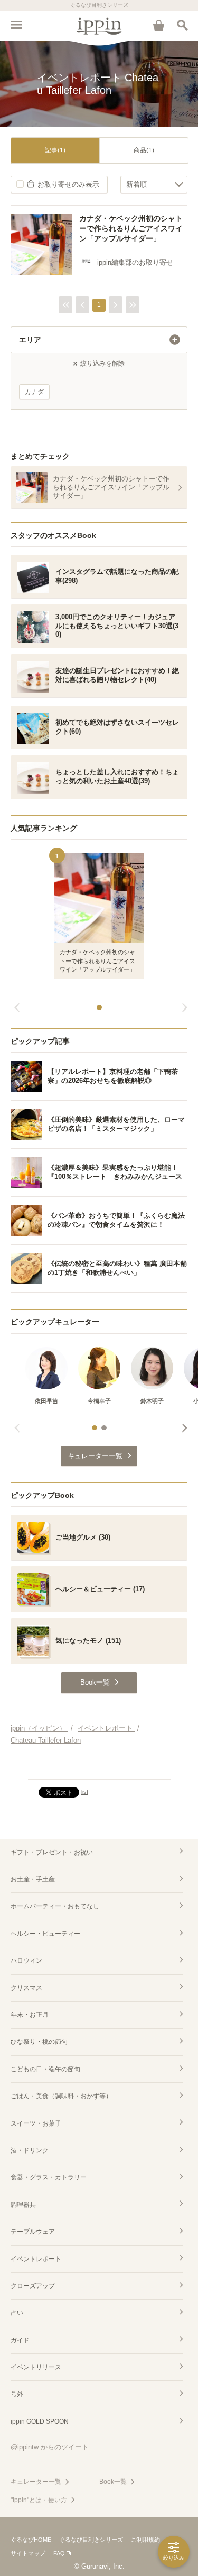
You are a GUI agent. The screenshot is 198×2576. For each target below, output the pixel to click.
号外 (17, 2394)
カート (158, 25)
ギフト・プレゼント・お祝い (52, 1852)
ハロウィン (26, 1960)
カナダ (34, 392)
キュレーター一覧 (36, 2482)
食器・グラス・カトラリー (49, 2177)
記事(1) (55, 150)
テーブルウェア (33, 2232)
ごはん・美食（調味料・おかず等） (61, 2096)
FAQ (59, 2553)
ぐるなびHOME (31, 2540)
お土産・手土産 (33, 1879)
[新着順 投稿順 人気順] (154, 184)
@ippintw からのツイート (50, 2447)
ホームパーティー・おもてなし (55, 1906)
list (85, 1792)
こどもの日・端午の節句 (45, 2069)
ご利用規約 (145, 2540)
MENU (16, 25)
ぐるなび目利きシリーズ (91, 2540)
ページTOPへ (99, 1767)
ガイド (20, 2340)
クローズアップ (33, 2286)
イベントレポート (36, 2259)
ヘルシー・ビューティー (45, 1934)
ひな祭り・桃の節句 (39, 2042)
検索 (182, 25)
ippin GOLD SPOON (40, 2421)
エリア (30, 340)
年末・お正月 (30, 2015)
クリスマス (26, 1988)
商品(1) (144, 150)
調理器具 (23, 2205)
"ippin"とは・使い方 (39, 2500)
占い (17, 2313)
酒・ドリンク (30, 2150)
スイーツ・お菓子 (36, 2123)
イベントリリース (36, 2367)
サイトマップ (28, 2553)
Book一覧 (113, 2482)
